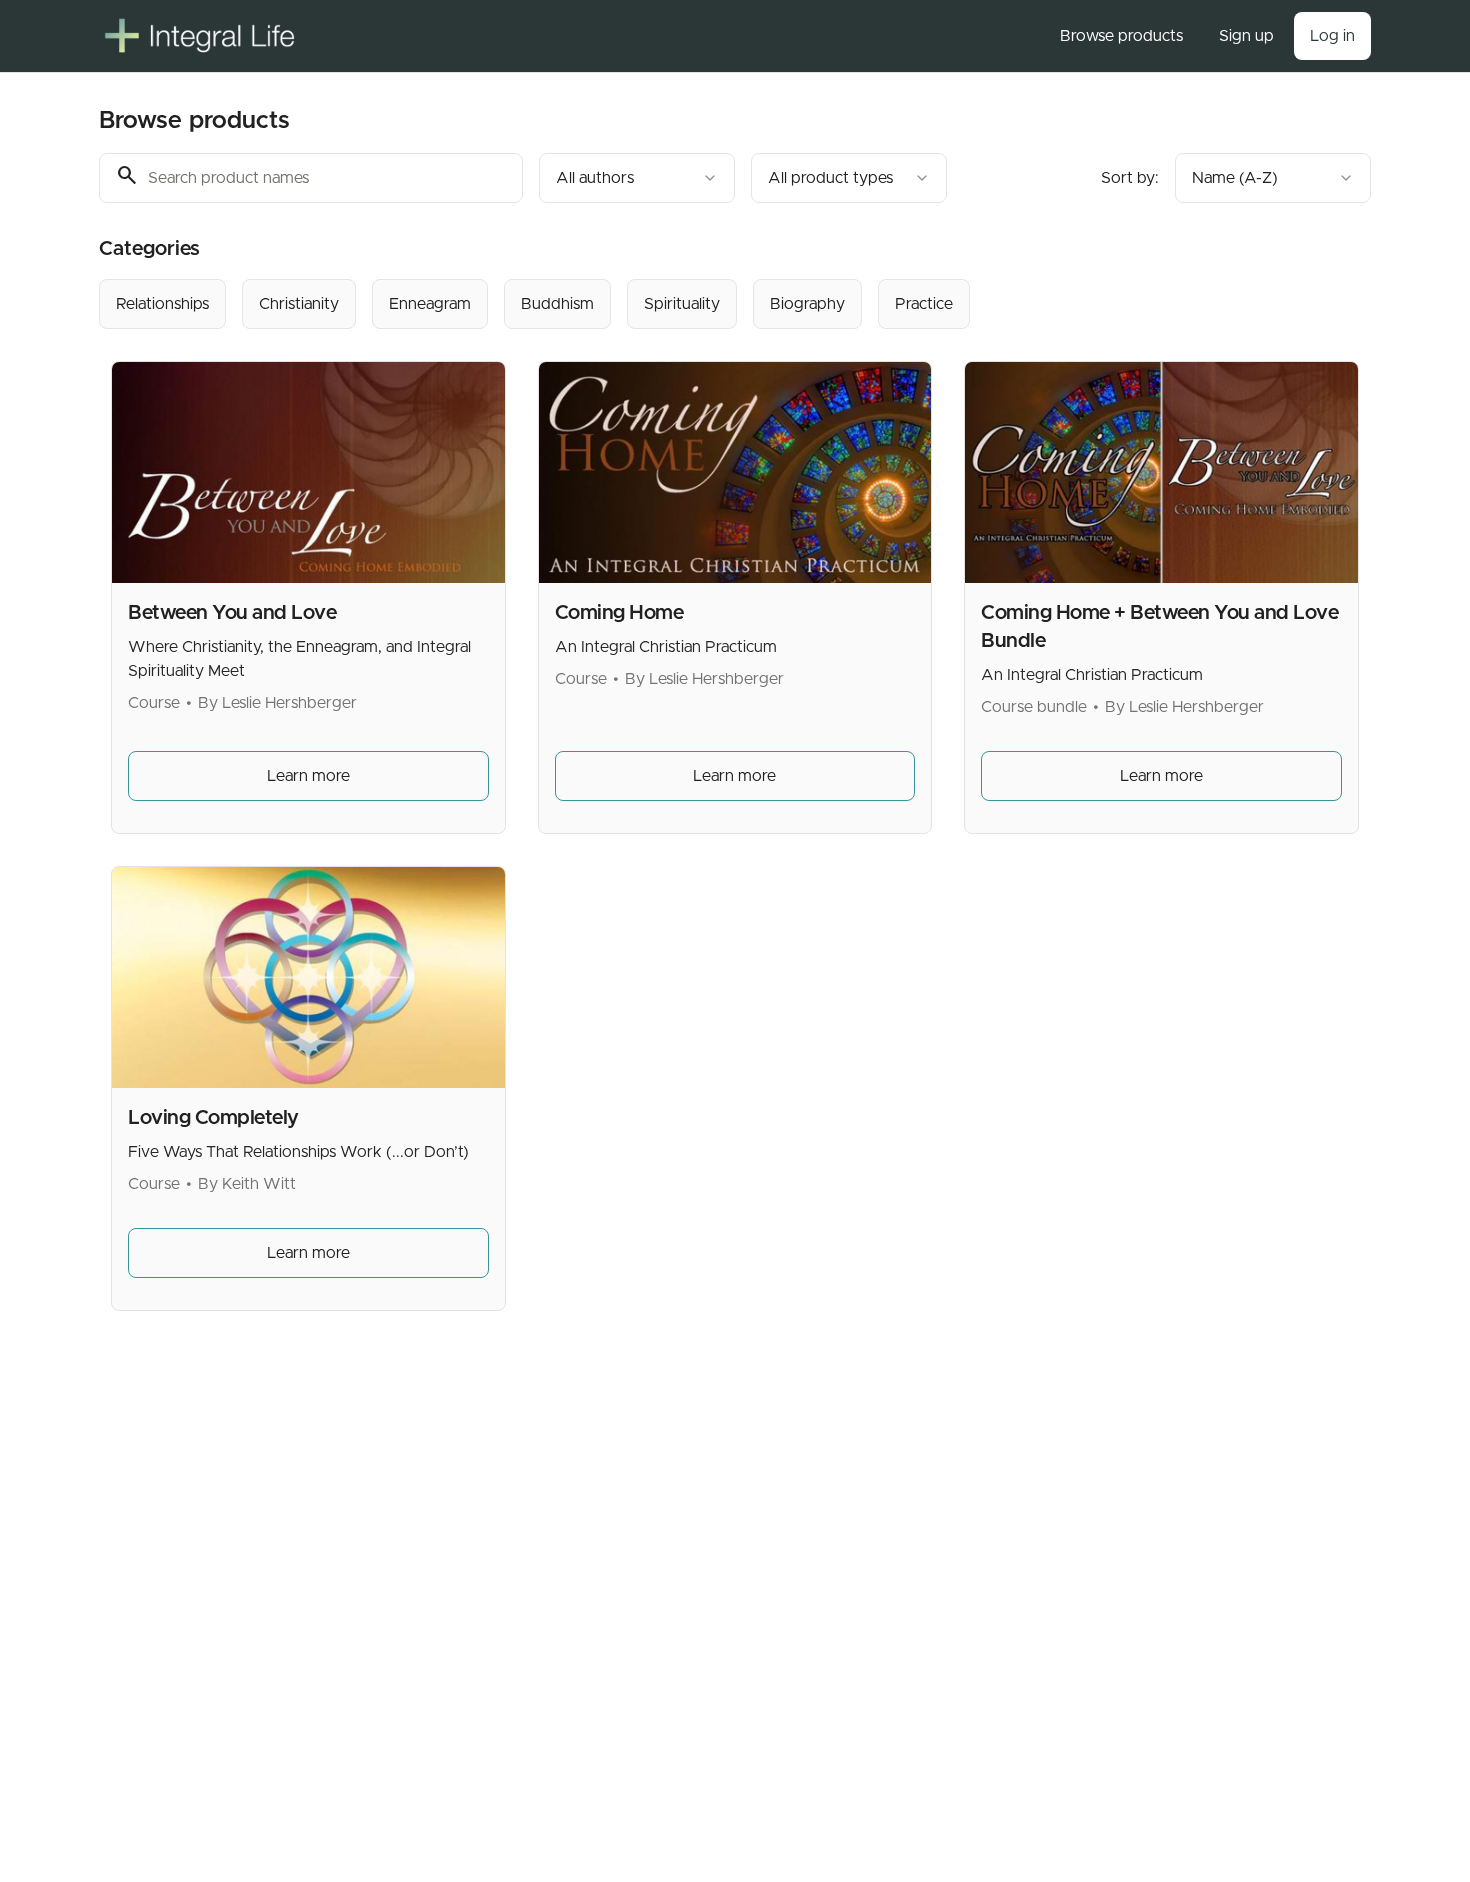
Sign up (1246, 36)
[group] (653, 304)
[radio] (162, 304)
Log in (1332, 36)
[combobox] (637, 178)
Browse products (1121, 36)
